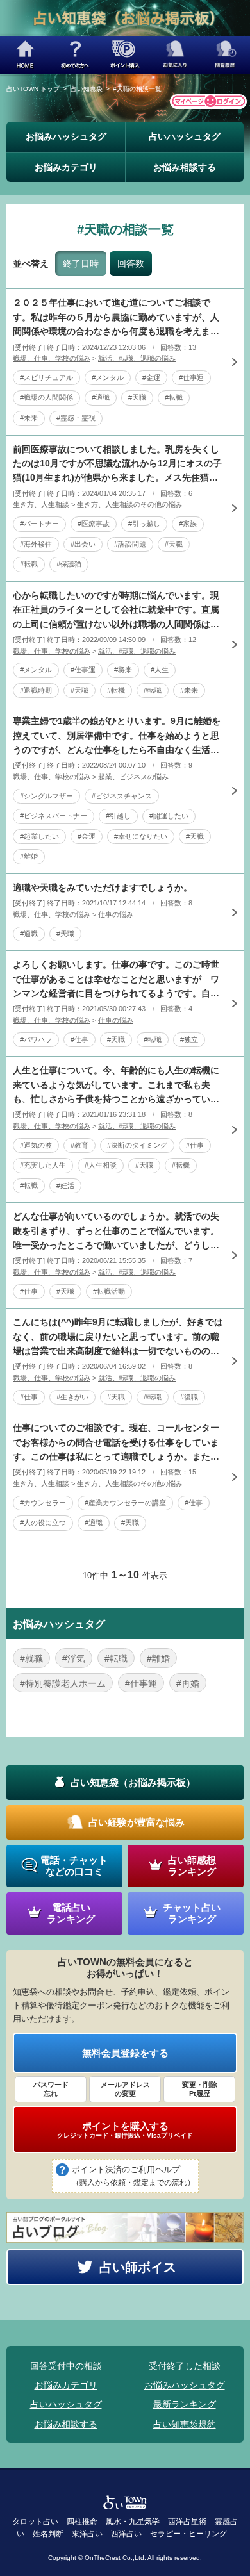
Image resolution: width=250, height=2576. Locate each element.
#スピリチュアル (46, 377)
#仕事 (79, 1039)
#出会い (83, 544)
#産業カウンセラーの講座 (125, 1503)
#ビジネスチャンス (122, 796)
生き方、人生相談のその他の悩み (130, 504)
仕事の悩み (116, 914)
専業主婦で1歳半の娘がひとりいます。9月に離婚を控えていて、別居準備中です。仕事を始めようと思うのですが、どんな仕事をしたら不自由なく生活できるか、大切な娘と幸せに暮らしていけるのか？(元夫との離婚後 (118, 736)
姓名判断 (48, 2534)
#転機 (116, 690)
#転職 (174, 397)
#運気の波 (36, 1145)
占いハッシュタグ (185, 136)
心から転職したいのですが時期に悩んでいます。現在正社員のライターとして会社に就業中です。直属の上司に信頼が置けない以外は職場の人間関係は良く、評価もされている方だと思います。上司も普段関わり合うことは (116, 611)
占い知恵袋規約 (185, 2424)
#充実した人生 (43, 1165)
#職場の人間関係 (46, 397)
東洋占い (87, 2534)
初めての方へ (75, 55)
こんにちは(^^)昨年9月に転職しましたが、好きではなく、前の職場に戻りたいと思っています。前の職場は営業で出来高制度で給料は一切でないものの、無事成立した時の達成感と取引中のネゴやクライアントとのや (118, 1337)
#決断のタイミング (137, 1145)
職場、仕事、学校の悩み (52, 358)
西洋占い (126, 2534)
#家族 (188, 524)
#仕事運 (191, 377)
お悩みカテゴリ (66, 167)
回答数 (131, 263)
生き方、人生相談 (41, 504)
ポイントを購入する (125, 2130)
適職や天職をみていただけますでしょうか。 (103, 888)
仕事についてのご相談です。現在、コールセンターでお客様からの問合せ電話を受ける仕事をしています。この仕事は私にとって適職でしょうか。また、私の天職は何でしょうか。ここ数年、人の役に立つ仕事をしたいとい (116, 1443)
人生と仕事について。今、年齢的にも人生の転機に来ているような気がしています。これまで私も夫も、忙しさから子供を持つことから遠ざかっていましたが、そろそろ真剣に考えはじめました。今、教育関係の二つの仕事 (116, 1086)
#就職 (31, 1658)
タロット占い (35, 2522)
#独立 (189, 1039)
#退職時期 (36, 690)
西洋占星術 (187, 2522)
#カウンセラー (43, 1503)
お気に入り (175, 55)
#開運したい (169, 816)
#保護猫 (69, 564)
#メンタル (108, 377)
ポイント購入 (125, 55)
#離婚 (29, 856)
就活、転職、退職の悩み (137, 358)
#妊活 (65, 1185)
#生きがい (72, 1397)
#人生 (160, 670)
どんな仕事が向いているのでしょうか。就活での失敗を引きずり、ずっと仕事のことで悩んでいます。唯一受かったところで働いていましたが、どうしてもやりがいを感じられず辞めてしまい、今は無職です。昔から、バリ (116, 1232)
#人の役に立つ (43, 1523)
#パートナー (39, 524)
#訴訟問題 (130, 544)
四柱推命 (82, 2522)
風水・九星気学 (133, 2522)
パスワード (51, 2089)
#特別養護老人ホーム (63, 1683)
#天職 (137, 397)
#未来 (29, 418)
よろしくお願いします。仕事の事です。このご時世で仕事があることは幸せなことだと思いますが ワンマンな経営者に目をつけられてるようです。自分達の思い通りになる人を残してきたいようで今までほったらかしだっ (116, 980)
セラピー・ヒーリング (188, 2534)
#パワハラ (36, 1039)
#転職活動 (109, 1291)
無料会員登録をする (125, 2053)
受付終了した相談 (185, 2366)
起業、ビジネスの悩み (133, 777)
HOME (25, 55)
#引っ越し (144, 524)
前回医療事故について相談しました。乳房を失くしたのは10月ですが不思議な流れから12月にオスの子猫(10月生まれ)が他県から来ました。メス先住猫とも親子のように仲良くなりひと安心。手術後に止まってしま (117, 465)
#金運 (151, 377)
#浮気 (74, 1658)
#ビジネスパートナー (54, 816)
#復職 (189, 1397)
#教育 (79, 1145)
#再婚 (188, 1683)
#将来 (123, 670)
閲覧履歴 (225, 55)
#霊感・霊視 (76, 418)
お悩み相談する (185, 167)
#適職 (101, 397)
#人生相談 (101, 1165)
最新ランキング (185, 2404)
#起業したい (39, 836)
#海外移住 (36, 544)
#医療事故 (94, 524)
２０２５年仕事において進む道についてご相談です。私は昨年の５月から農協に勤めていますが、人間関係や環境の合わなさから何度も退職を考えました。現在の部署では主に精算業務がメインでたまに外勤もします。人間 (116, 318)
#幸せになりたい (141, 836)
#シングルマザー (46, 796)
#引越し (118, 816)
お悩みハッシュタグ (66, 136)
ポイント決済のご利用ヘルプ (133, 2176)
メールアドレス (125, 2089)
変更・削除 (200, 2089)
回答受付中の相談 (66, 2366)
